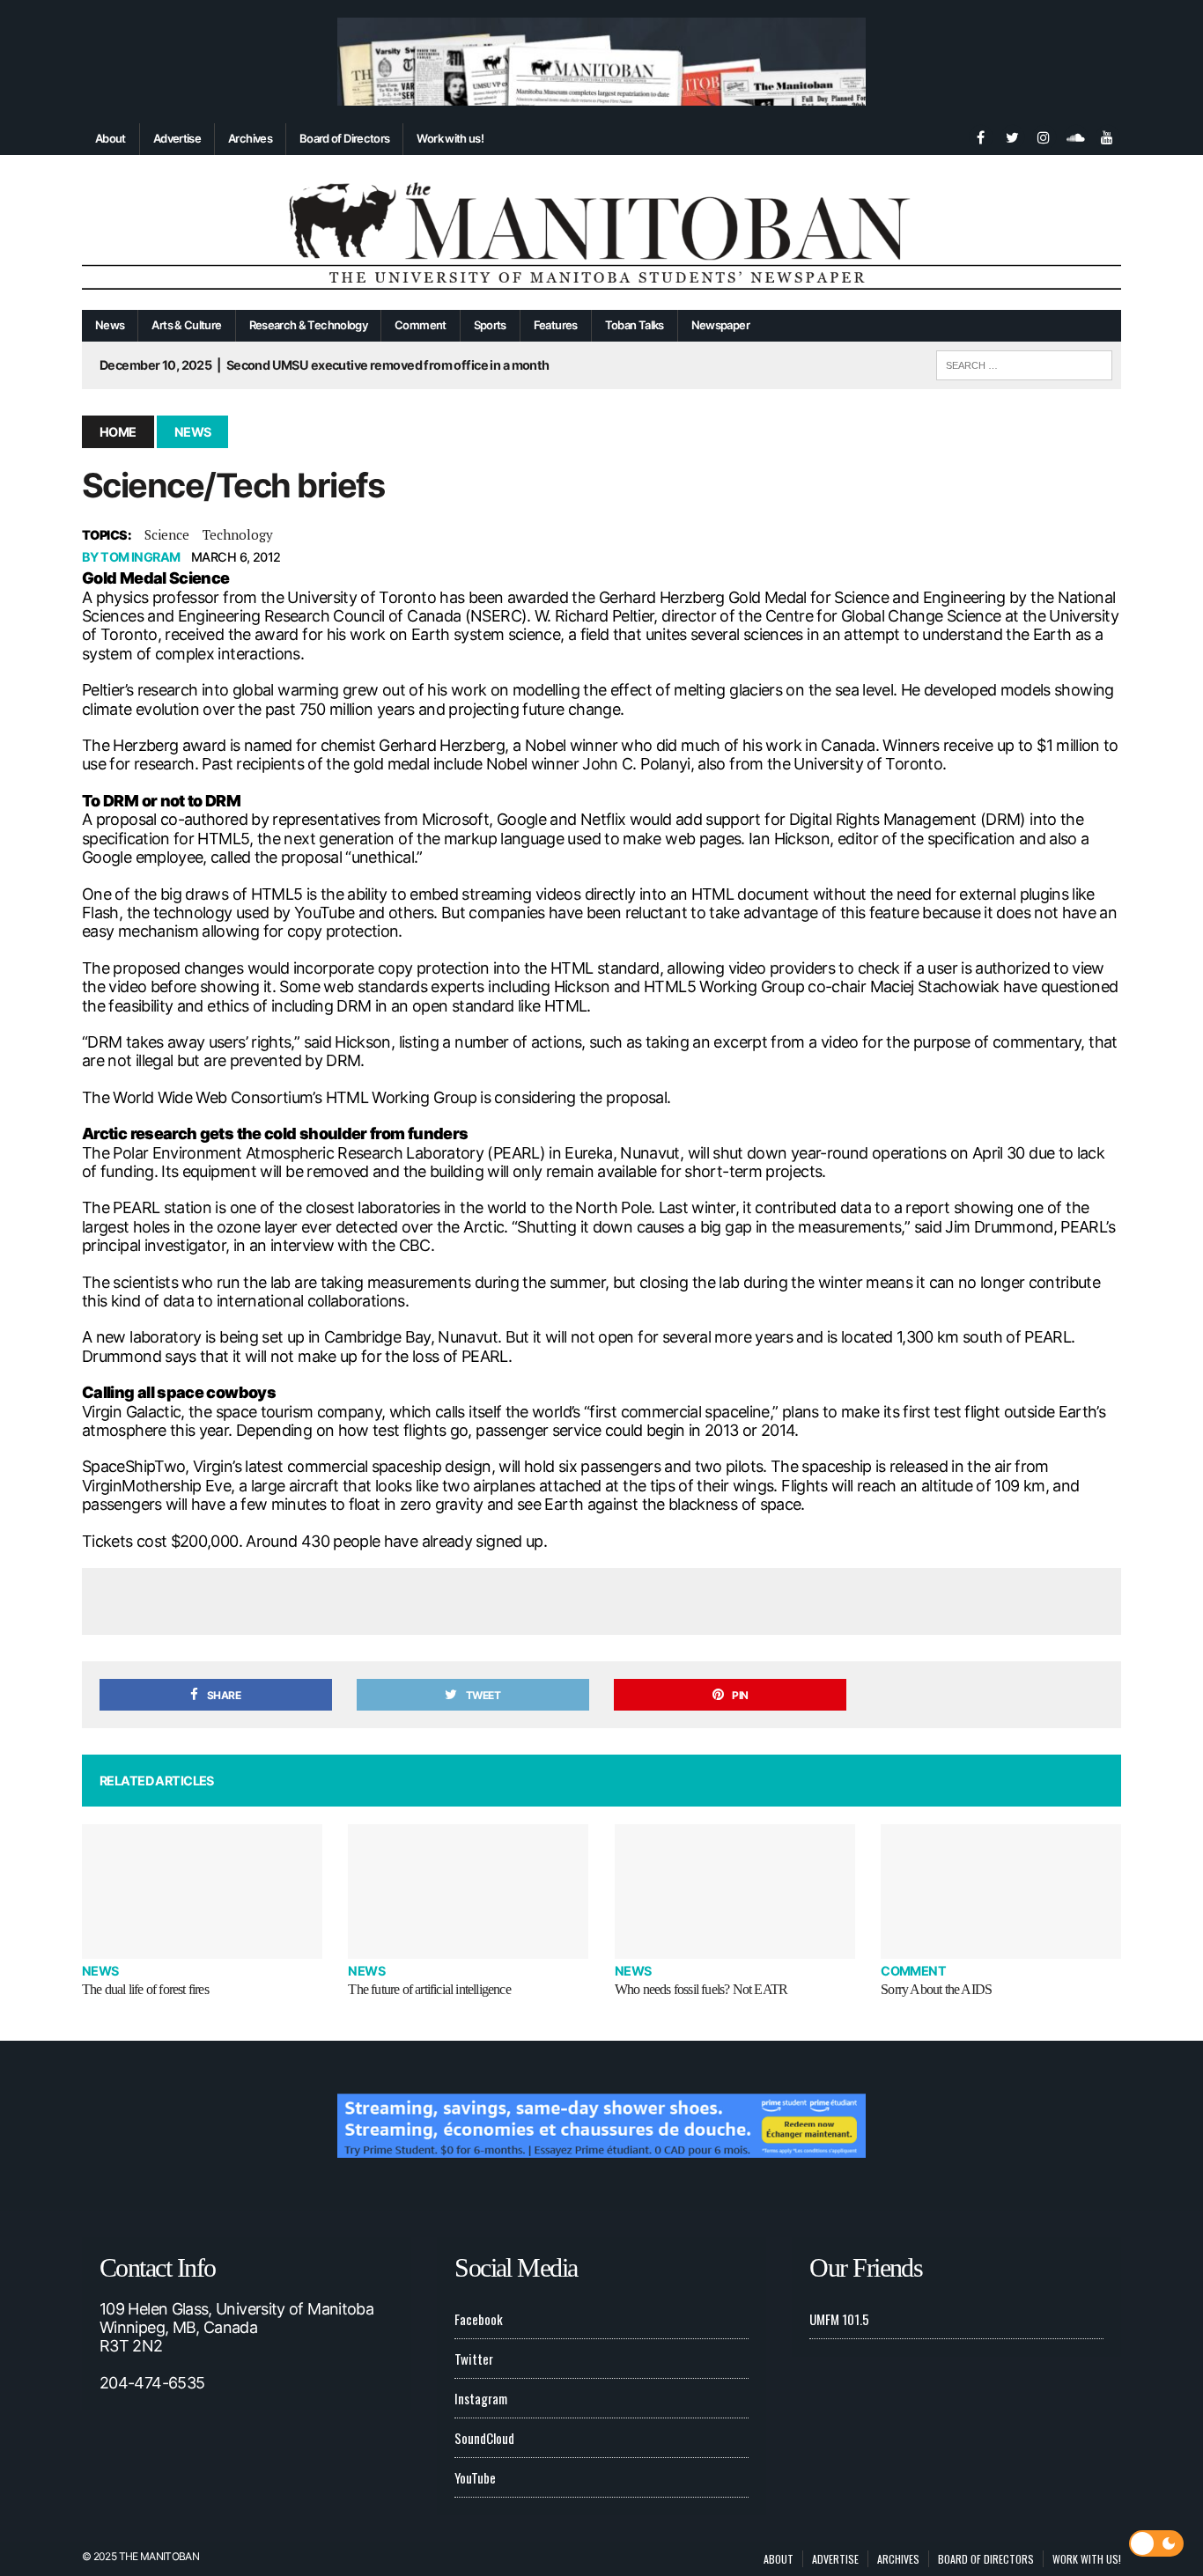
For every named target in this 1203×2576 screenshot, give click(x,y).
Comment (421, 325)
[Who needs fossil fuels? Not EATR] (735, 1892)
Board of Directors (344, 138)
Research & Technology (309, 325)
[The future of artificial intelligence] (468, 1892)
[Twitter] (1012, 136)
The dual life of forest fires (145, 1989)
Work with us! (450, 138)
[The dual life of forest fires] (202, 1892)
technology (238, 534)
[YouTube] (1107, 136)
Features (556, 325)
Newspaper (720, 325)
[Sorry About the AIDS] (1001, 1892)
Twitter (474, 2359)
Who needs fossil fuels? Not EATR (701, 1989)
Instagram (481, 2398)
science (167, 534)
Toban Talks (635, 325)
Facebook (479, 2319)
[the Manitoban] (601, 233)
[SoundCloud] (1075, 136)
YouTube (475, 2477)
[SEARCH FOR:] (1024, 363)
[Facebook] (980, 136)
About (111, 138)
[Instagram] (1044, 136)
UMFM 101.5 (839, 2319)
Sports (490, 325)
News (110, 325)
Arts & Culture (186, 325)
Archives (250, 138)
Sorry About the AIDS (936, 1989)
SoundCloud (484, 2438)
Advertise (177, 138)
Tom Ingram (140, 557)
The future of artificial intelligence (429, 1989)
